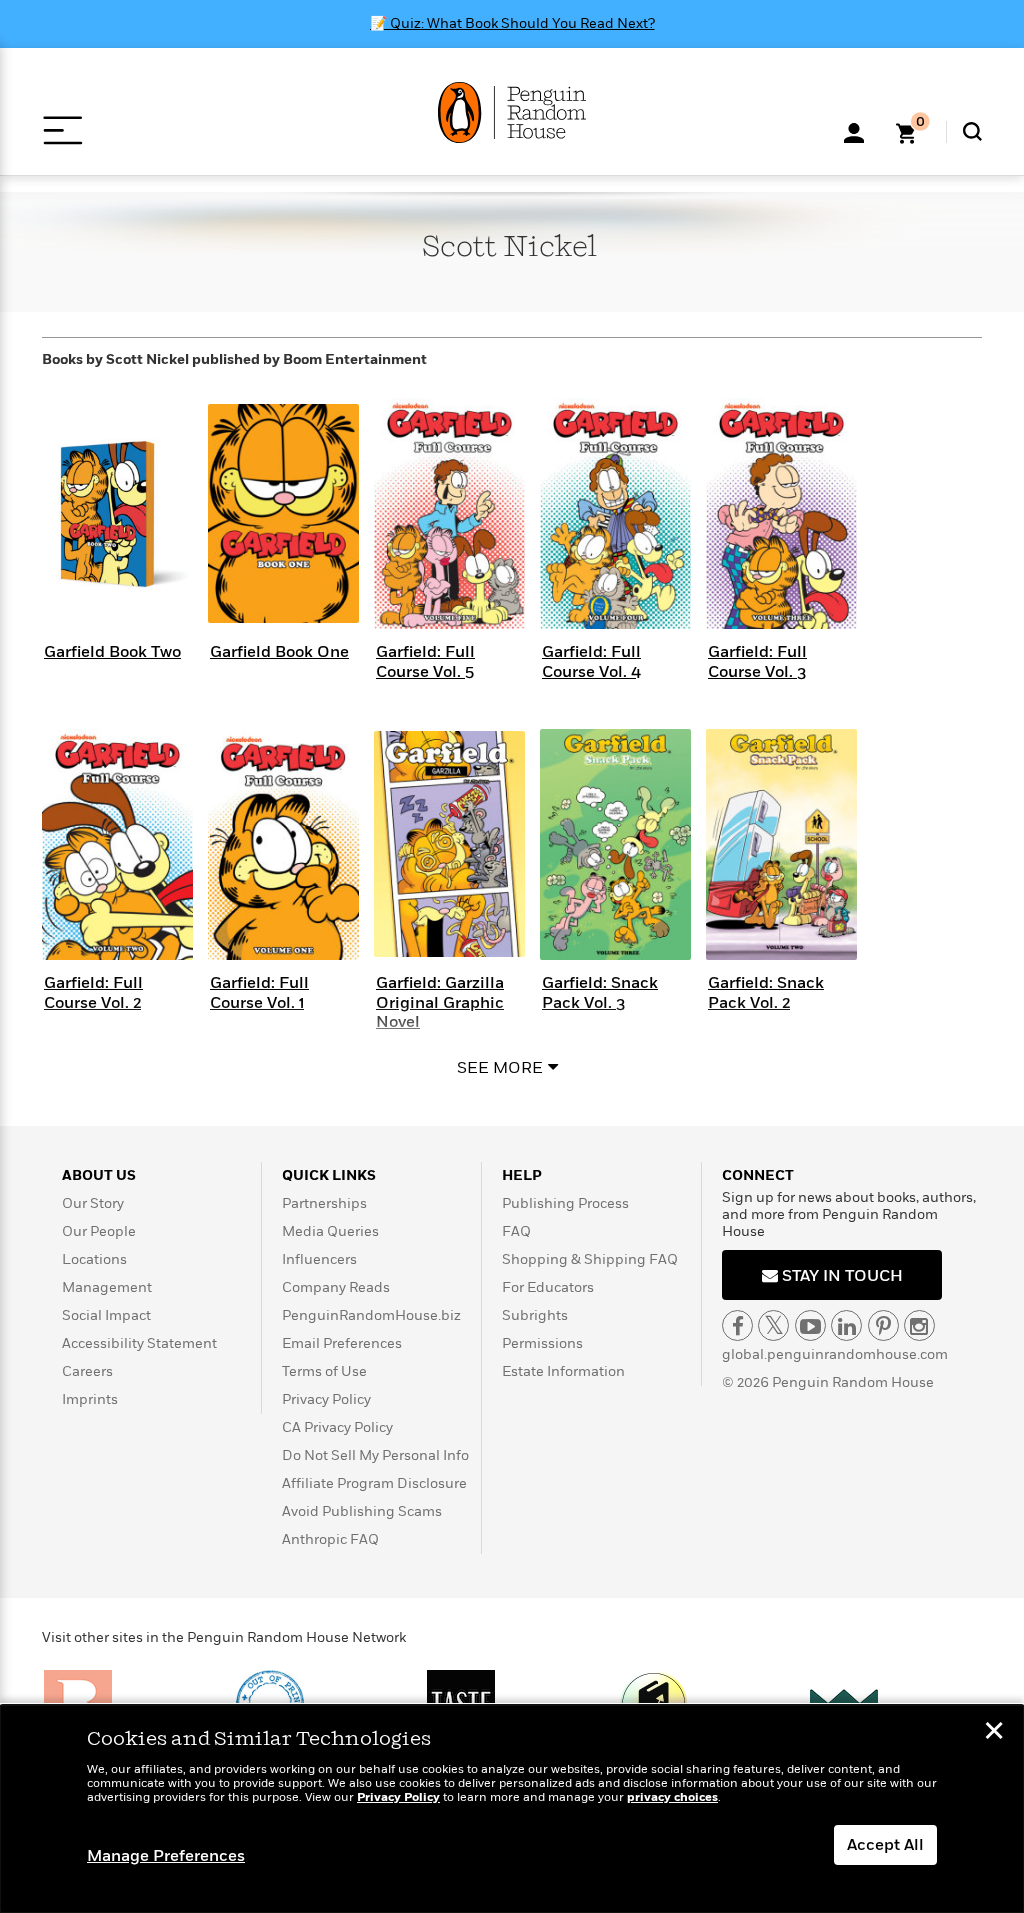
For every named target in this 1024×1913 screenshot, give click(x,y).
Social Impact (106, 1315)
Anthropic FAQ (330, 1539)
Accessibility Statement (139, 1343)
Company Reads (336, 1287)
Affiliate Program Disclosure (374, 1483)
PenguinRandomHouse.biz (371, 1315)
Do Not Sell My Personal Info (375, 1455)
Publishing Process (565, 1203)
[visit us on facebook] (737, 1325)
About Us (99, 1175)
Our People (99, 1231)
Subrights (535, 1315)
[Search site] (972, 131)
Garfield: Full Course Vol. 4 (591, 661)
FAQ (516, 1231)
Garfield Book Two (112, 652)
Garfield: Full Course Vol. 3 (757, 661)
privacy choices (672, 1797)
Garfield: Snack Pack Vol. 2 (766, 992)
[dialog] (512, 1809)
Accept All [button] (885, 1845)
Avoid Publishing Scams (362, 1511)
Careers (87, 1371)
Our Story (93, 1203)
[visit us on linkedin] (846, 1325)
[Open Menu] (62, 130)
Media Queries (330, 1231)
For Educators (548, 1287)
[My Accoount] (854, 131)
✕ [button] (994, 1733)
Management (107, 1287)
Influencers (319, 1259)
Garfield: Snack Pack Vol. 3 (600, 992)
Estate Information (563, 1371)
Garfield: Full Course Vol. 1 (259, 992)
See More (500, 1068)
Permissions (542, 1343)
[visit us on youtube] (810, 1325)
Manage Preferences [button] (166, 1856)
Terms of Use (324, 1371)
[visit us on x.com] (773, 1325)
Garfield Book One (279, 652)
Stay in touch (840, 1276)
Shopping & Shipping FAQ (590, 1259)
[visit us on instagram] (919, 1325)
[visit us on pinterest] (883, 1325)
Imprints (90, 1399)
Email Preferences (342, 1343)
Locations (94, 1259)
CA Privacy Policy (337, 1427)
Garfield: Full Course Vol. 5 (425, 661)
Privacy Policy (326, 1399)
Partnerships (324, 1203)
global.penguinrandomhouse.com (835, 1354)
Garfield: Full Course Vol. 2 (93, 992)
